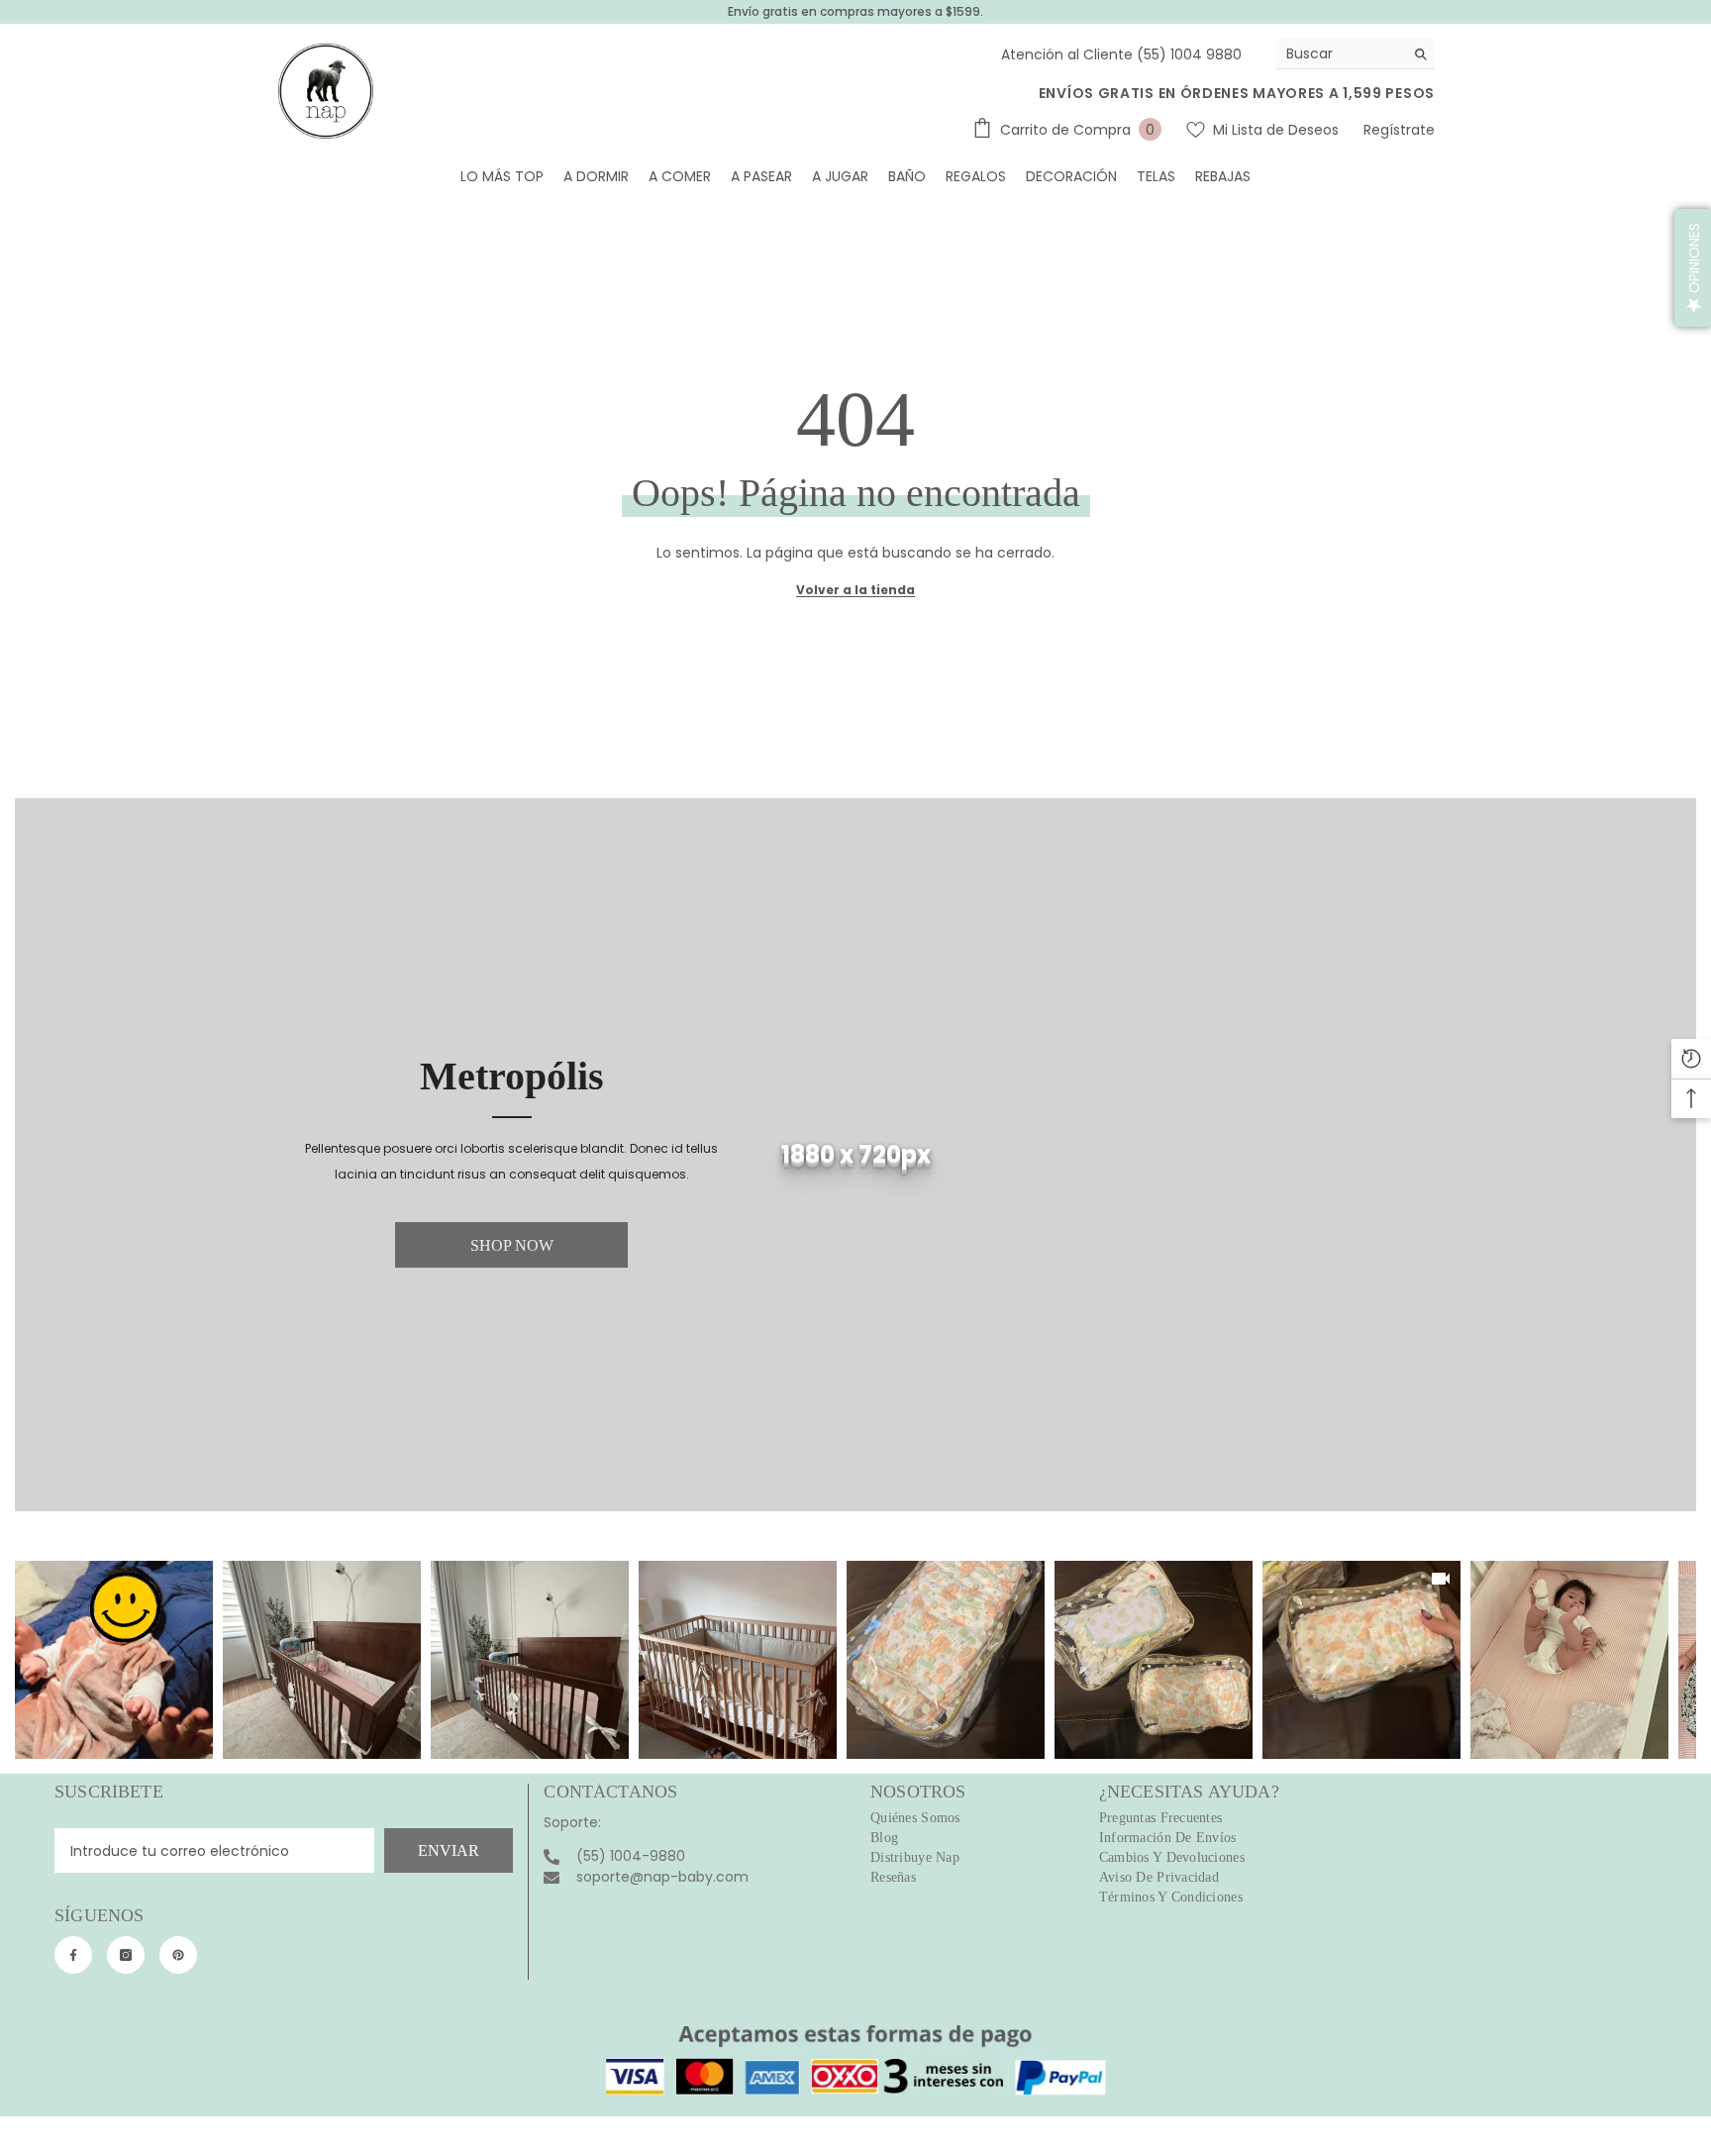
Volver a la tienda (855, 590)
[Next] (1680, 1660)
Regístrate (1399, 130)
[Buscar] (1356, 54)
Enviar (449, 1850)
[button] (1693, 268)
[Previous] (31, 1660)
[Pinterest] (178, 1955)
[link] (855, 1155)
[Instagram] (126, 1955)
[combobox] (1340, 53)
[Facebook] (73, 1955)
